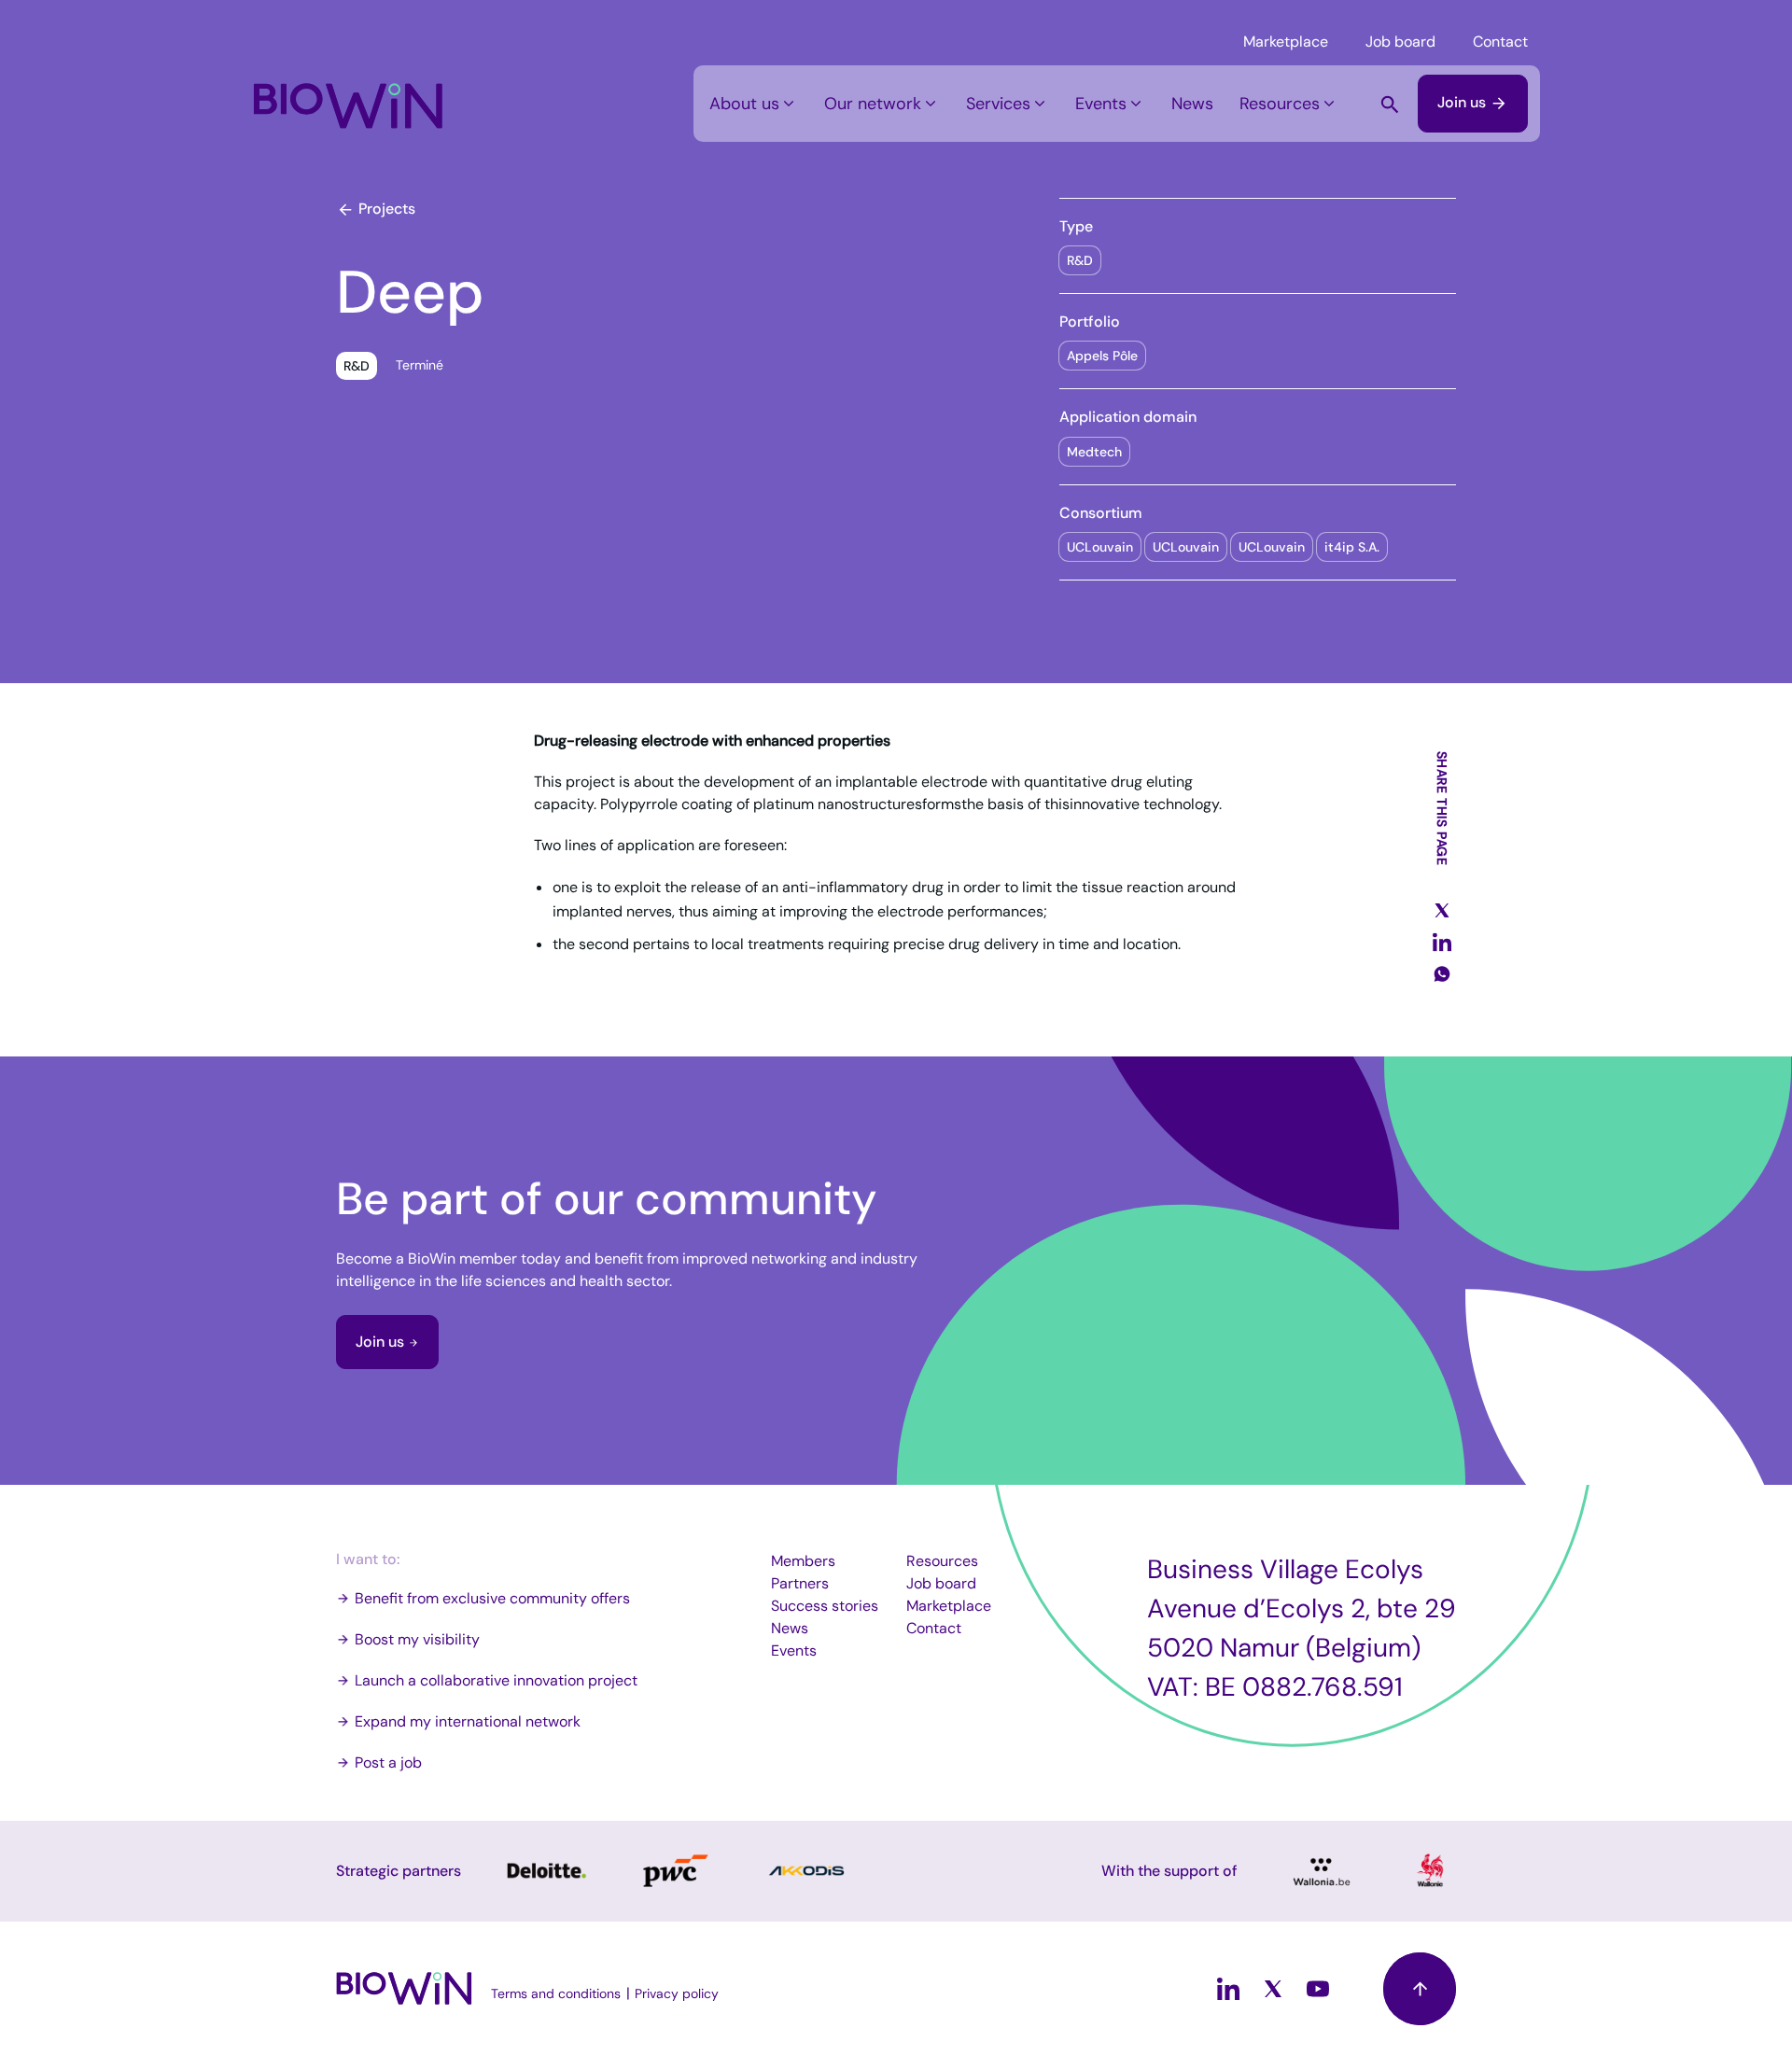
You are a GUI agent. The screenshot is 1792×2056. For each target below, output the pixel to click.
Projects (385, 209)
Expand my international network (468, 1721)
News (1192, 104)
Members (803, 1561)
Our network (873, 104)
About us (744, 104)
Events (1101, 104)
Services (998, 104)
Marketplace (1286, 42)
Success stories (825, 1606)
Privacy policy (677, 1993)
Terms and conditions (556, 1993)
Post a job (388, 1762)
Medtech (1094, 452)
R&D (1080, 260)
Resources (1280, 104)
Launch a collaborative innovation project (496, 1680)
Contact (1500, 42)
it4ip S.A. (1352, 547)
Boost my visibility (417, 1639)
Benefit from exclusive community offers (492, 1598)
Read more (545, 1871)
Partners (800, 1583)
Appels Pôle (1102, 356)
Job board (1400, 42)
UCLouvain (1100, 547)
